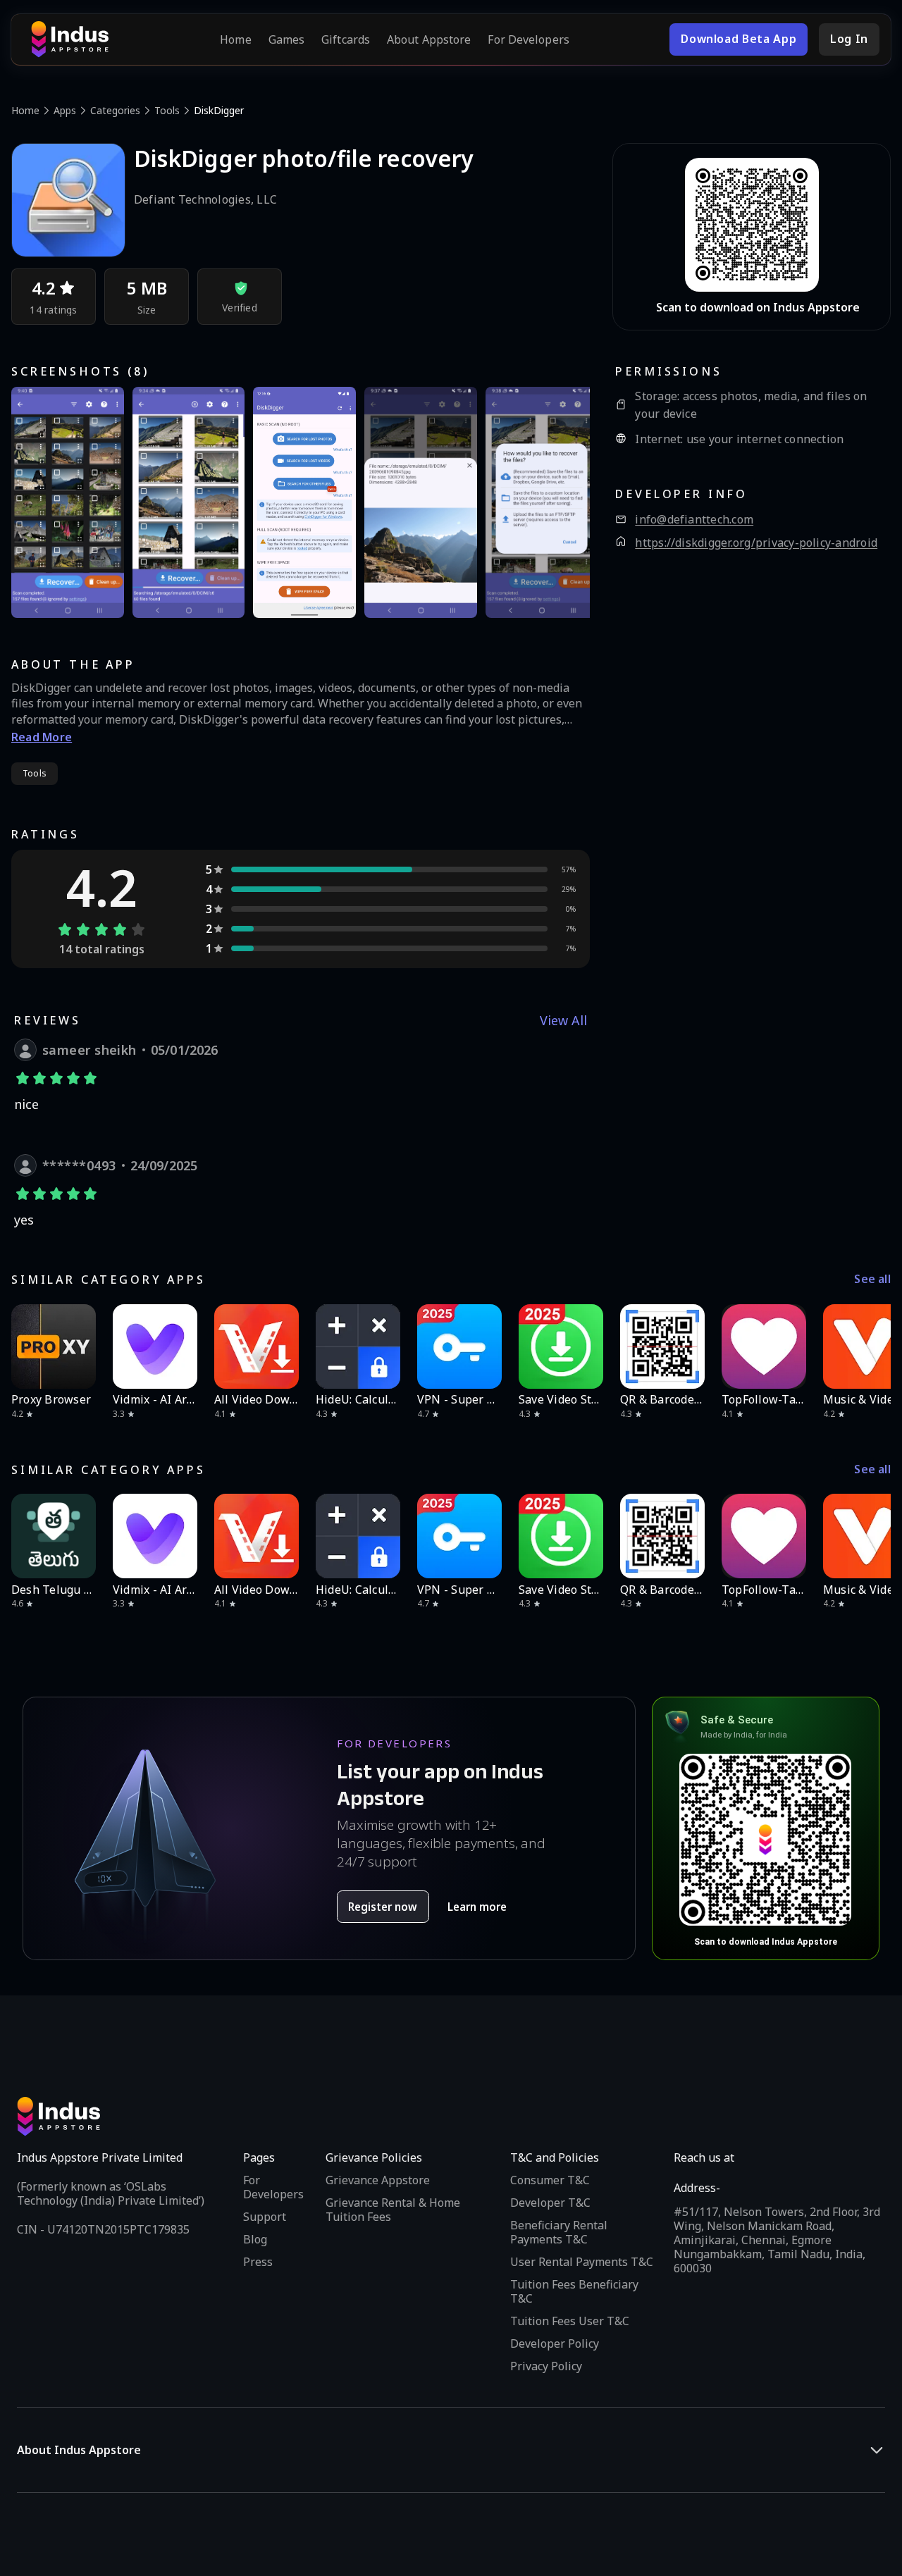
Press (258, 2262)
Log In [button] (849, 39)
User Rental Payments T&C (582, 2262)
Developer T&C (550, 2203)
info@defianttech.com (694, 520)
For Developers (528, 39)
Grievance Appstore (378, 2180)
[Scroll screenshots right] (562, 502)
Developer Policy (555, 2343)
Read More (42, 737)
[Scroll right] (871, 1346)
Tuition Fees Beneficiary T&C (574, 2291)
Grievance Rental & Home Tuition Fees (393, 2210)
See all (872, 1279)
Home (235, 39)
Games (287, 39)
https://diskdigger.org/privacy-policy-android (756, 543)
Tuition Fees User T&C (570, 2321)
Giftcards (346, 39)
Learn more (477, 1907)
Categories (115, 110)
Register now (383, 1907)
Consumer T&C (550, 2180)
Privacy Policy (546, 2366)
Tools (167, 110)
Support (265, 2217)
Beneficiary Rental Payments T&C (559, 2232)
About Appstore (429, 39)
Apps (65, 110)
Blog (255, 2239)
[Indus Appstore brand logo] (70, 39)
